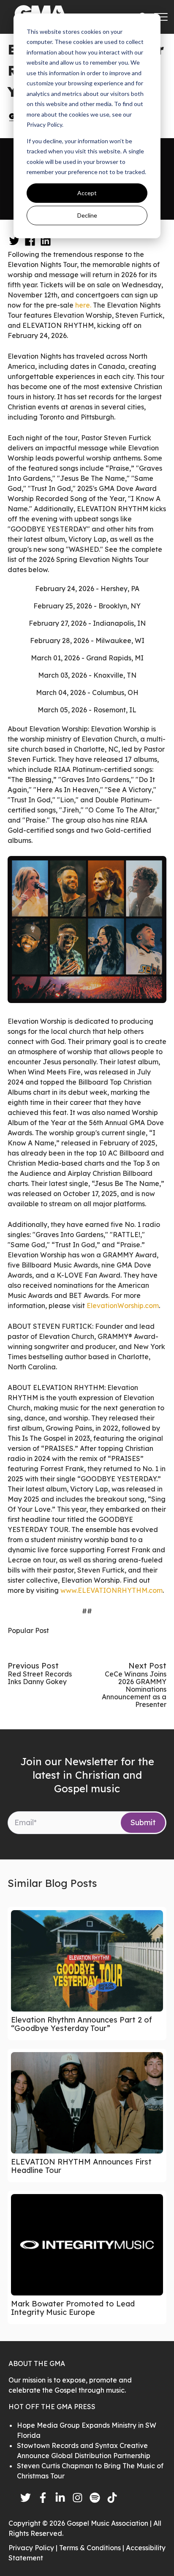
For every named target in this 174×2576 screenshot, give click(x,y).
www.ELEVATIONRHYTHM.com (111, 1590)
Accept (87, 193)
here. (84, 305)
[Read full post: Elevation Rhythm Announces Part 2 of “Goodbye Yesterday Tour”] (87, 1961)
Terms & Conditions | (92, 2548)
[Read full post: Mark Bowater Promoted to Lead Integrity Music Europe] (87, 2245)
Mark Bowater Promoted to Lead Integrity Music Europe (73, 2308)
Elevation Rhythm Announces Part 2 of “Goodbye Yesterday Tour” (82, 2024)
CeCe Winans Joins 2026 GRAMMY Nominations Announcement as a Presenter (134, 1689)
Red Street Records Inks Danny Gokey (40, 1678)
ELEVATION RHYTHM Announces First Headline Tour (81, 2166)
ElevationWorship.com (123, 1306)
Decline (87, 215)
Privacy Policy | (34, 2548)
